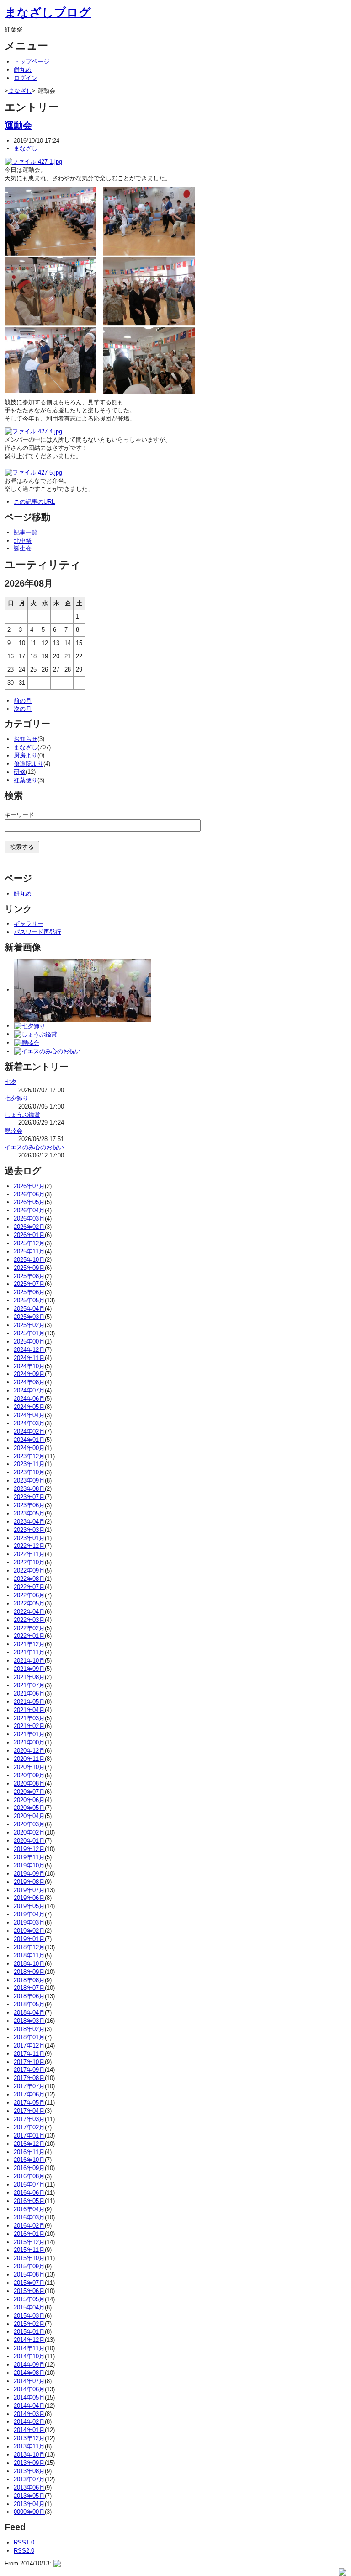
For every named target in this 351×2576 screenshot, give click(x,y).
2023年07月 (29, 1497)
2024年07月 (29, 1390)
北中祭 (23, 541)
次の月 (23, 709)
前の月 (23, 701)
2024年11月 (29, 1358)
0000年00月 (29, 2512)
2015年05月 (29, 2299)
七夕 (11, 1082)
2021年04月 (29, 1710)
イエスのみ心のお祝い (34, 1147)
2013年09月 (29, 2463)
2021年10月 (29, 1661)
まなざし (20, 91)
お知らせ (26, 739)
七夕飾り (16, 1098)
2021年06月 (29, 1693)
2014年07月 (29, 2381)
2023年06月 (29, 1505)
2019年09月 (29, 1874)
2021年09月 (29, 1669)
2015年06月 (29, 2291)
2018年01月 (29, 2037)
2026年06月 (29, 1194)
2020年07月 (29, 1792)
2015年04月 (29, 2307)
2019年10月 (29, 1865)
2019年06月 (29, 1898)
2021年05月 (29, 1702)
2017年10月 (29, 2062)
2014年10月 (29, 2356)
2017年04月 (29, 2111)
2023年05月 (29, 1513)
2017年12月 (29, 2045)
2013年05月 (29, 2496)
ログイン (26, 78)
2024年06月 (29, 1399)
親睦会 (13, 1131)
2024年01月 (29, 1440)
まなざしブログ (48, 12)
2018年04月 (29, 2013)
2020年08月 (29, 1784)
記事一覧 (26, 532)
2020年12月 (29, 1751)
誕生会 (23, 548)
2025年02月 (29, 1325)
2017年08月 (29, 2078)
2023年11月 (29, 1464)
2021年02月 (29, 1726)
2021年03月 (29, 1718)
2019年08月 (29, 1882)
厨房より (26, 755)
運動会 (18, 125)
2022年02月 (29, 1628)
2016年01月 (29, 2234)
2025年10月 (29, 1260)
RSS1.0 (24, 2542)
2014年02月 (29, 2422)
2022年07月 (29, 1587)
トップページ (32, 61)
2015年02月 (29, 2324)
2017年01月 (29, 2136)
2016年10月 (29, 2160)
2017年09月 (29, 2070)
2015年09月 (29, 2266)
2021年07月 (29, 1685)
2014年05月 (29, 2397)
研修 (20, 772)
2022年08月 (29, 1579)
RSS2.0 (24, 2551)
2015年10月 (29, 2258)
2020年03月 (29, 1824)
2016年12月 (29, 2144)
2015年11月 (29, 2250)
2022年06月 (29, 1595)
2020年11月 (29, 1759)
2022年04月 (29, 1612)
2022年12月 (29, 1546)
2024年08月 (29, 1382)
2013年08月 (29, 2471)
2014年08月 (29, 2373)
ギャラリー (29, 924)
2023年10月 (29, 1472)
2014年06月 (29, 2389)
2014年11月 (29, 2348)
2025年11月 (29, 1251)
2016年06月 (29, 2193)
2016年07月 (29, 2184)
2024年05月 (29, 1407)
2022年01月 (29, 1636)
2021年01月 (29, 1734)
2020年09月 (29, 1775)
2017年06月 (29, 2094)
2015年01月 (29, 2332)
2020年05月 (29, 1808)
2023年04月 (29, 1522)
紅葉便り (26, 780)
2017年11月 (29, 2054)
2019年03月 (29, 1923)
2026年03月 (29, 1219)
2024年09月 (29, 1374)
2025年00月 (29, 1341)
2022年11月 (29, 1554)
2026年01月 (29, 1235)
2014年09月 (29, 2365)
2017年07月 (29, 2086)
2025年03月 (29, 1317)
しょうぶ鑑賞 (22, 1115)
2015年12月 (29, 2242)
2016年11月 (29, 2152)
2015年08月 (29, 2275)
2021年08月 (29, 1677)
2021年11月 (29, 1652)
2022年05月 (29, 1603)
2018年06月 (29, 1996)
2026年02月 (29, 1227)
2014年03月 (29, 2414)
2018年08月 (29, 1980)
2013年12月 (29, 2438)
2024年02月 (29, 1432)
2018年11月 (29, 1955)
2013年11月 (29, 2446)
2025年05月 (29, 1300)
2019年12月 (29, 1849)
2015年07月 (29, 2283)
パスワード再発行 (37, 932)
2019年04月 (29, 1914)
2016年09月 (29, 2168)
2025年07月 (29, 1284)
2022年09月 (29, 1571)
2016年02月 (29, 2226)
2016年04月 (29, 2209)
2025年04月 (29, 1309)
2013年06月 (29, 2488)
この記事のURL (34, 502)
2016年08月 (29, 2176)
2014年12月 (29, 2340)
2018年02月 (29, 2029)
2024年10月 (29, 1366)
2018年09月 (29, 1972)
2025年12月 (29, 1243)
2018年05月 (29, 2004)
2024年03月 (29, 1423)
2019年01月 (29, 1939)
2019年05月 (29, 1906)
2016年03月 (29, 2217)
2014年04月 (29, 2406)
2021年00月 (29, 1742)
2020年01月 (29, 1841)
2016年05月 (29, 2201)
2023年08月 (29, 1489)
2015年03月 (29, 2316)
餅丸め (23, 70)
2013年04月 (29, 2504)
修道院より (29, 764)
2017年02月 (29, 2127)
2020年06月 (29, 1800)
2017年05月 (29, 2103)
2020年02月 (29, 1832)
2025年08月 (29, 1276)
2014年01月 (29, 2430)
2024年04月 (29, 1415)
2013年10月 (29, 2455)
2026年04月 (29, 1210)
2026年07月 (29, 1186)
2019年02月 (29, 1931)
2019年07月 (29, 1890)
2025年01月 (29, 1333)
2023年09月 (29, 1480)
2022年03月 (29, 1620)
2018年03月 (29, 2021)
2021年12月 (29, 1644)
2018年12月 (29, 1947)
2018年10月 (29, 1964)
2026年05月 (29, 1202)
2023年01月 (29, 1538)
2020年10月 (29, 1767)
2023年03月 (29, 1530)
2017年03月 (29, 2119)
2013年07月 (29, 2479)
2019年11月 (29, 1857)
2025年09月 (29, 1268)
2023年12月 (29, 1456)
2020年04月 (29, 1816)
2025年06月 (29, 1292)
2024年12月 (29, 1350)
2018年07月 (29, 1988)
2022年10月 (29, 1562)
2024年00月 (29, 1448)
